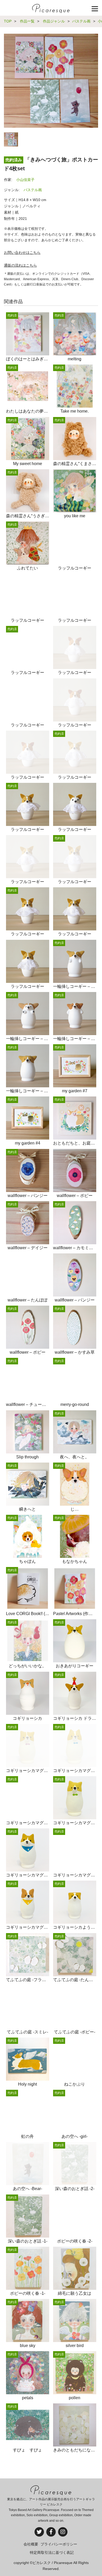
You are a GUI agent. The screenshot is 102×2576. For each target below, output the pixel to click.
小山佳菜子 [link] (25, 180)
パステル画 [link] (33, 190)
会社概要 (31, 2544)
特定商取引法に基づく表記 (52, 2552)
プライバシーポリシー (59, 2544)
